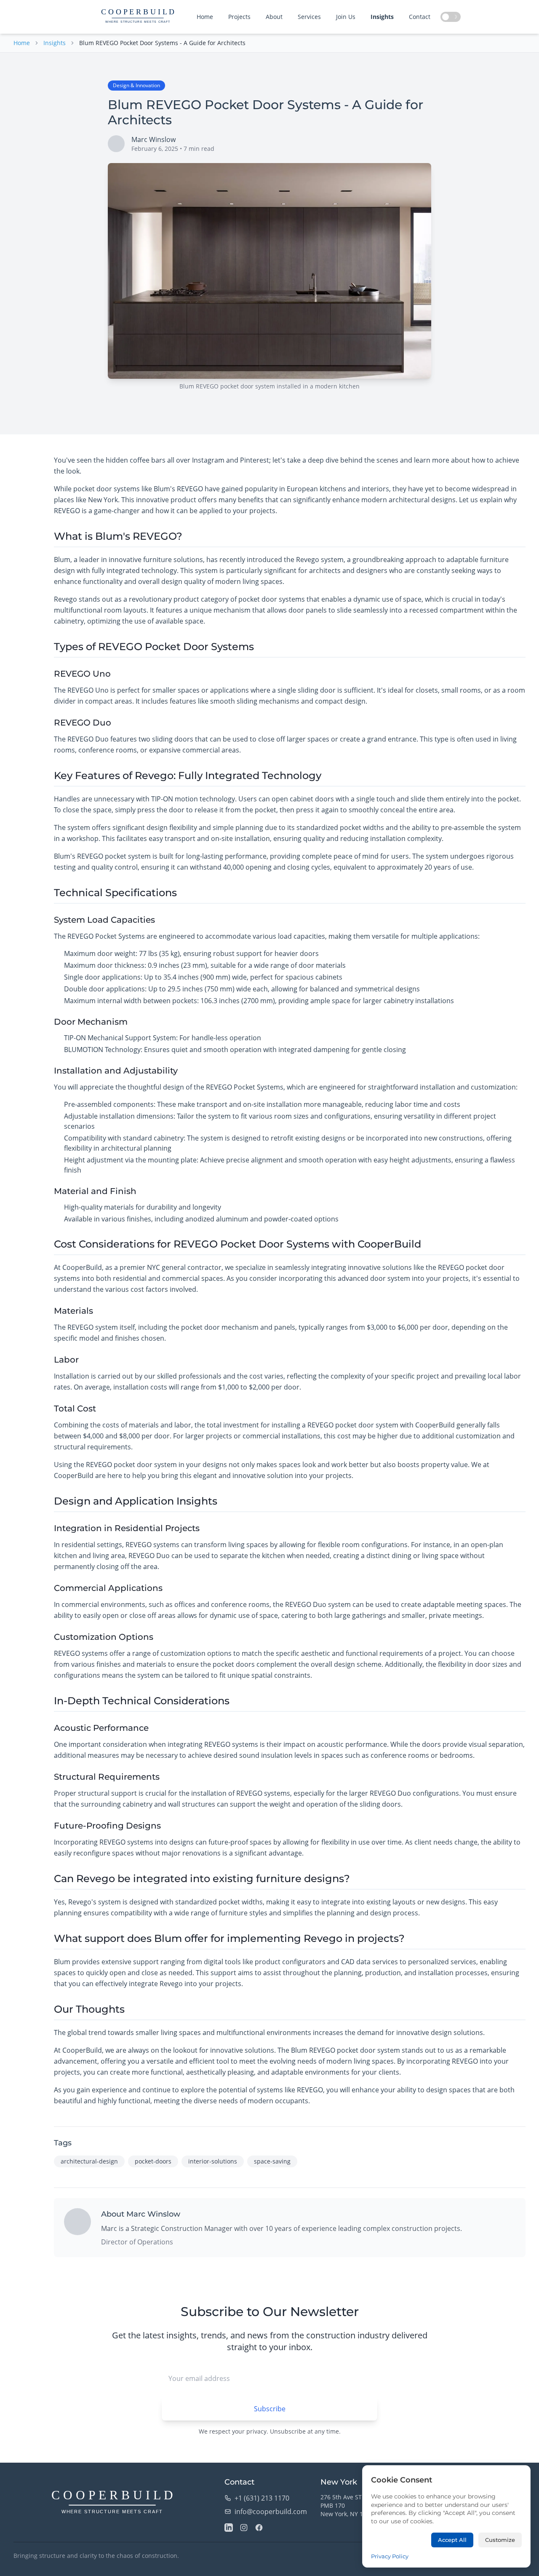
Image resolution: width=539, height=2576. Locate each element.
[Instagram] (244, 2528)
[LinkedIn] (229, 2528)
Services (309, 17)
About (274, 17)
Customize (500, 2540)
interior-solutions (213, 2161)
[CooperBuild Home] (112, 2503)
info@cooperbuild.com (271, 2512)
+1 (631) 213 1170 (262, 2498)
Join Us (346, 17)
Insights (382, 17)
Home (205, 17)
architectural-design (89, 2161)
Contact (420, 17)
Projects (239, 17)
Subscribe (270, 2409)
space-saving (272, 2161)
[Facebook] (259, 2528)
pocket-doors (153, 2161)
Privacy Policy (390, 2556)
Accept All (452, 2540)
